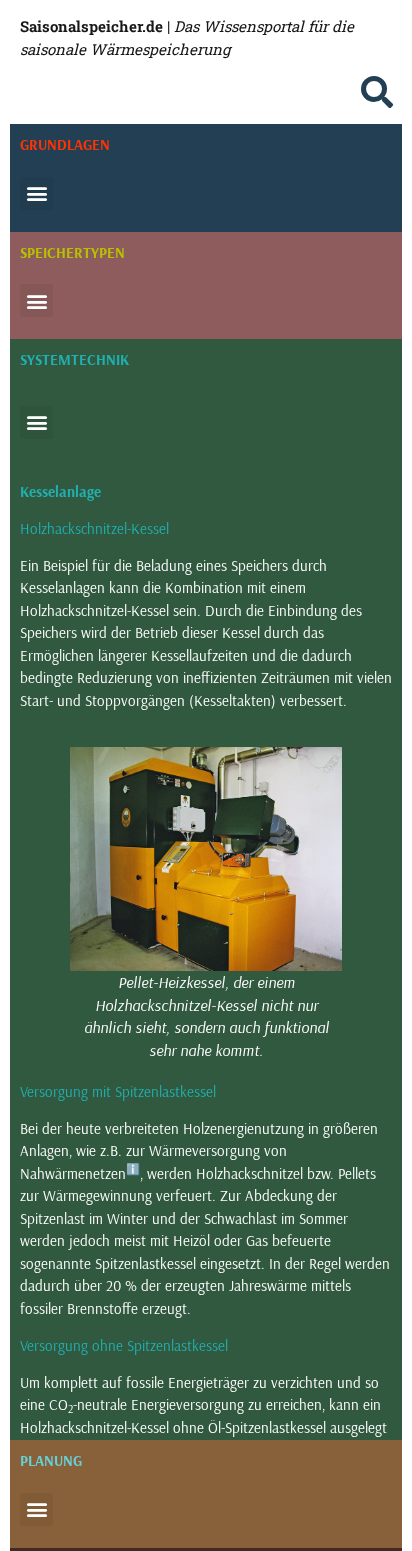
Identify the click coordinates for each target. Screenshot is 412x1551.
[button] (377, 92)
